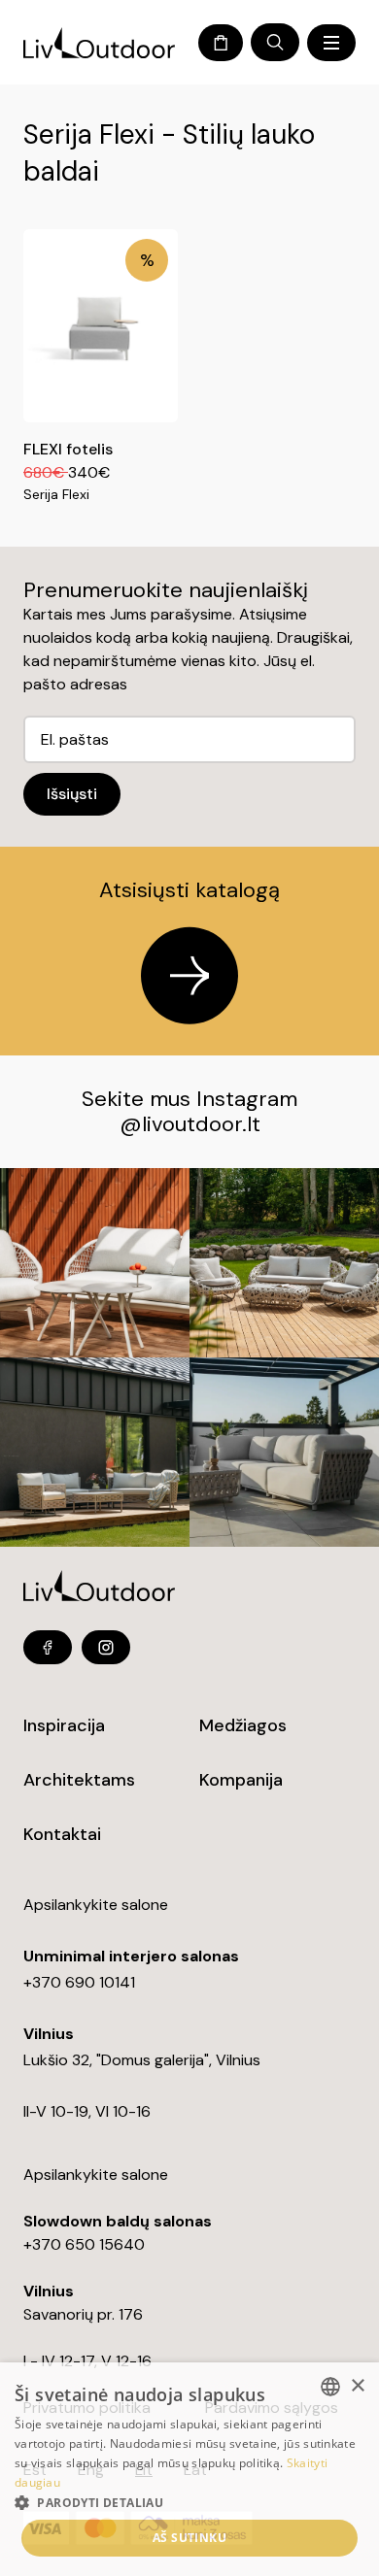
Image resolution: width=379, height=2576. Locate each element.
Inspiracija (64, 1725)
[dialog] (189, 2469)
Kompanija (241, 1780)
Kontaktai (62, 1834)
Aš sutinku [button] (189, 2538)
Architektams (79, 1780)
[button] (189, 2502)
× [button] (357, 2386)
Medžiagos (243, 1725)
